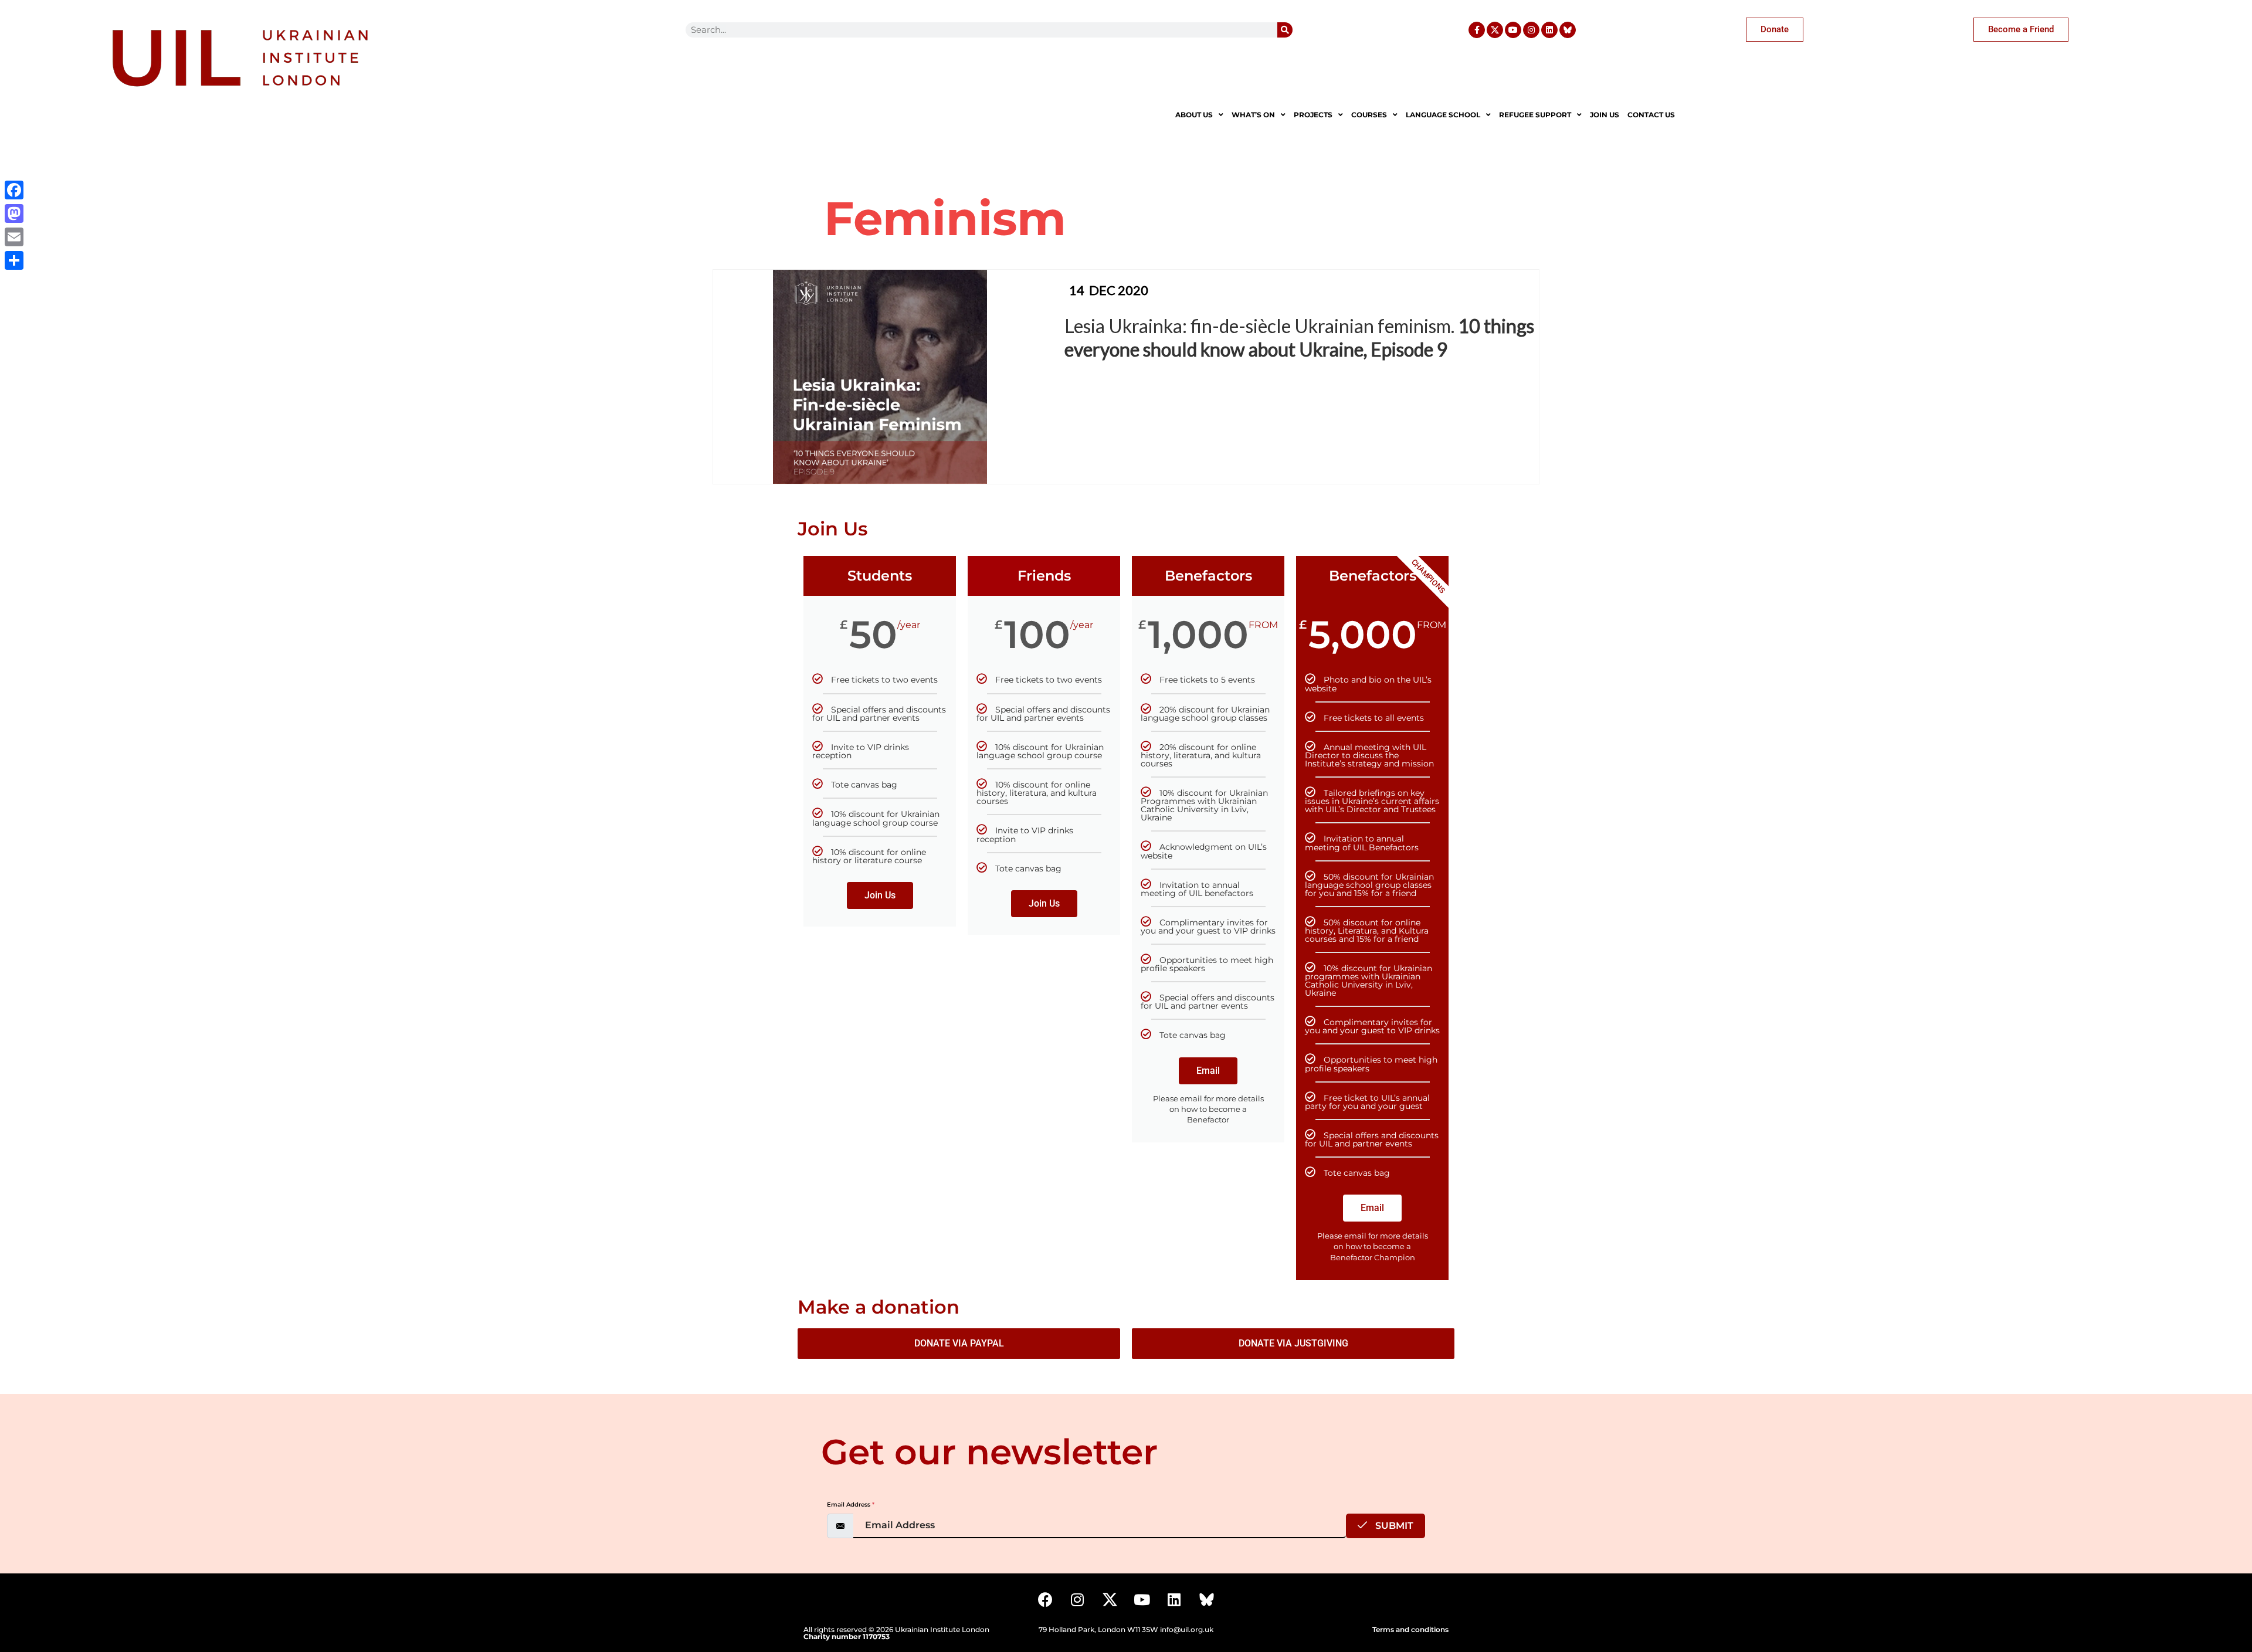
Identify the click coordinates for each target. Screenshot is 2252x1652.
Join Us (880, 895)
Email (1208, 1071)
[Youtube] (1513, 30)
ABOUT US (1194, 115)
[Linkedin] (1549, 30)
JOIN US (1605, 115)
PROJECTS (1313, 115)
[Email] (14, 237)
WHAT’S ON (1253, 115)
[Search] (1285, 30)
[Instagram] (1531, 30)
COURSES (1369, 115)
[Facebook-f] (1477, 30)
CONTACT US (1651, 115)
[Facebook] (1045, 1600)
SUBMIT (1393, 1526)
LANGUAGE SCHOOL (1443, 115)
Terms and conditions (1410, 1629)
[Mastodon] (14, 213)
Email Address (851, 1505)
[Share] (14, 260)
